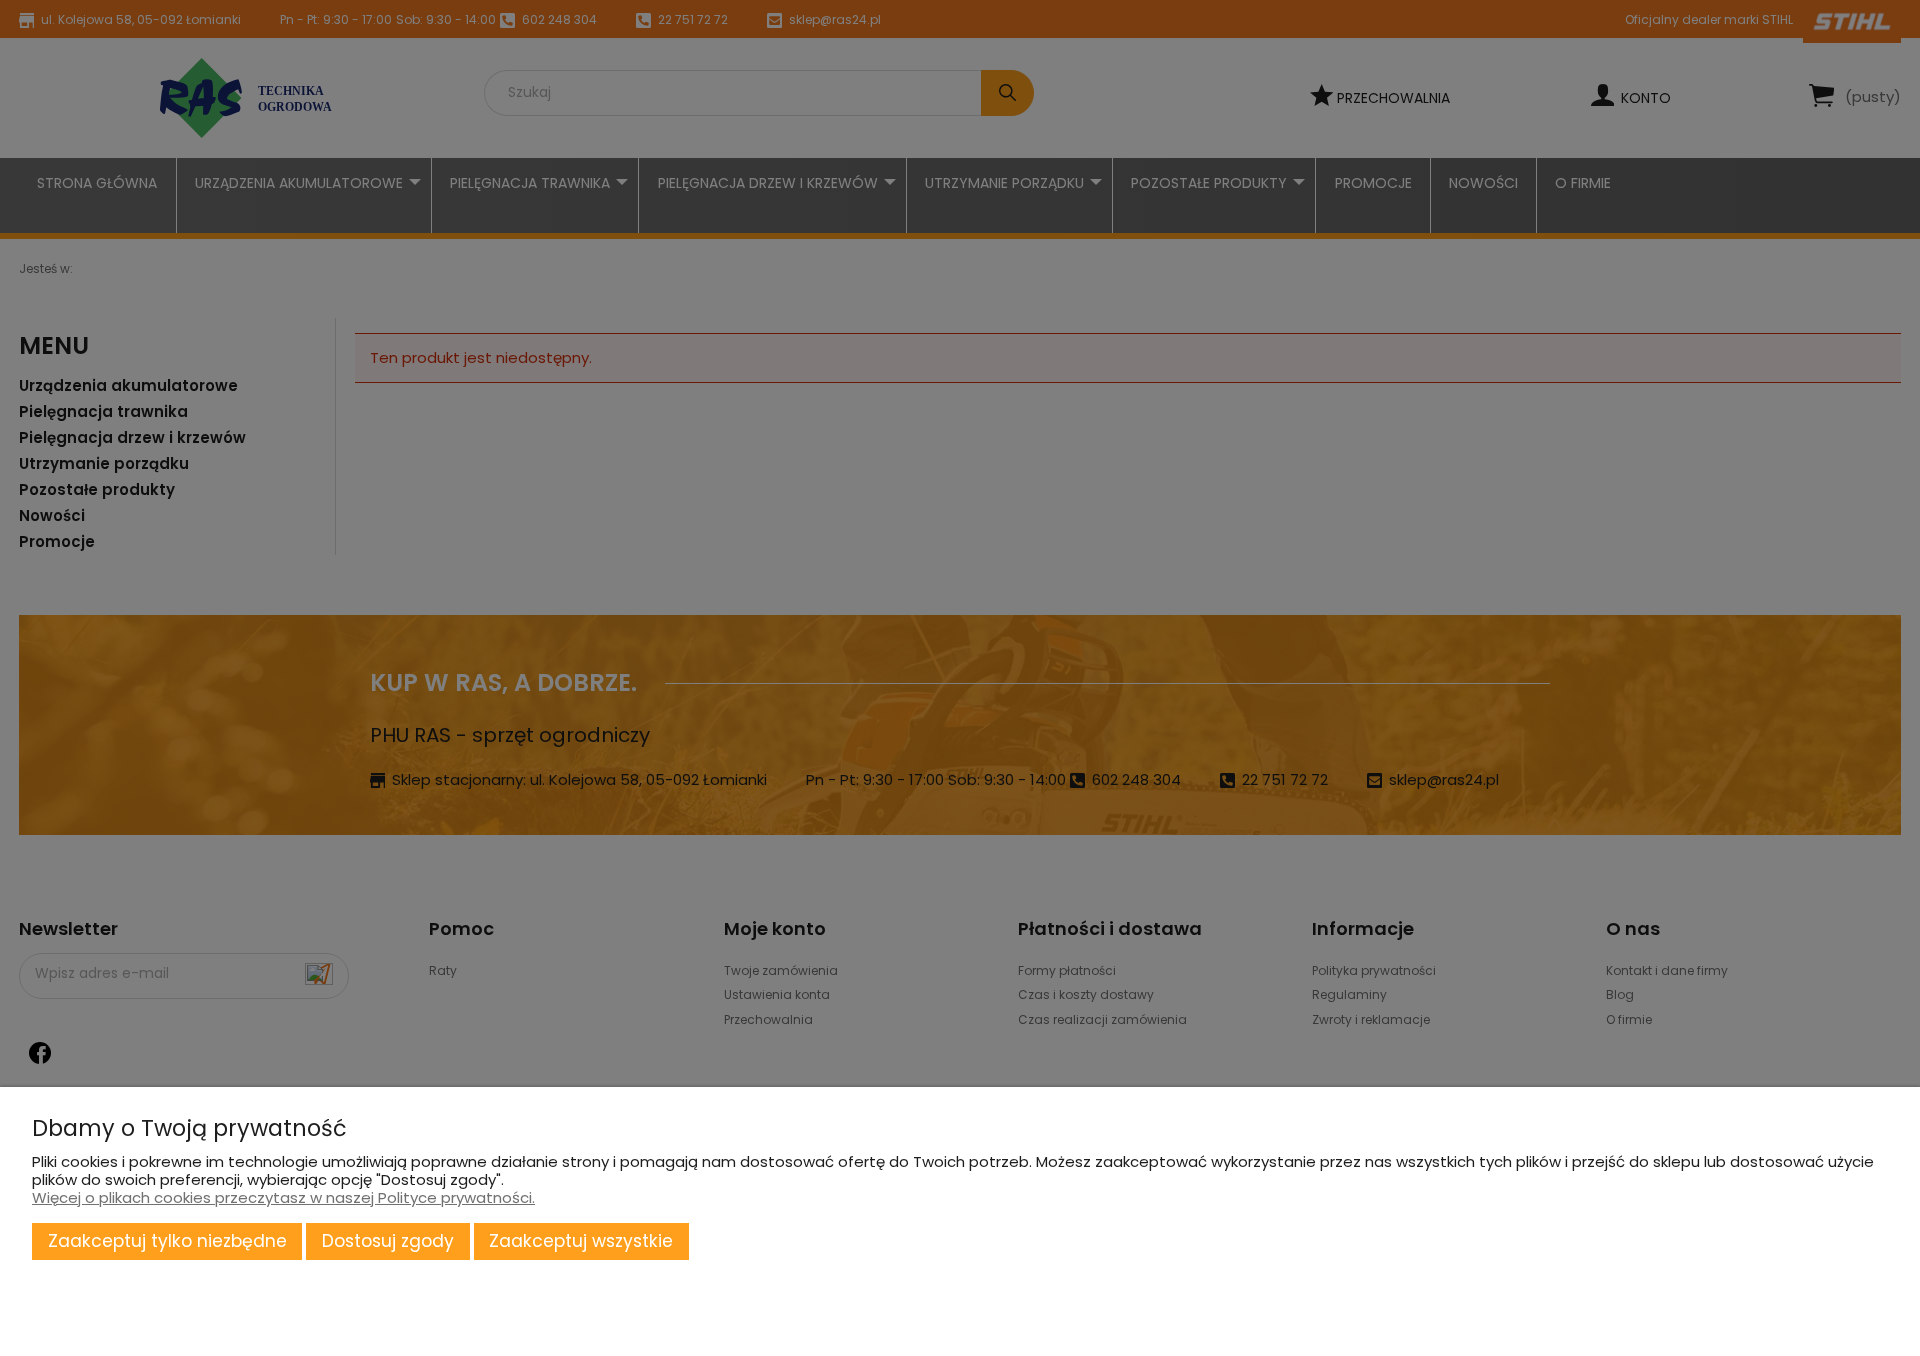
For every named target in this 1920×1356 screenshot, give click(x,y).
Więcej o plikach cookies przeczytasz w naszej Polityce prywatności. (283, 1197)
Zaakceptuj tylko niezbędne (167, 1241)
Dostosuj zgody (388, 1241)
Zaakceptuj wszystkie (581, 1241)
